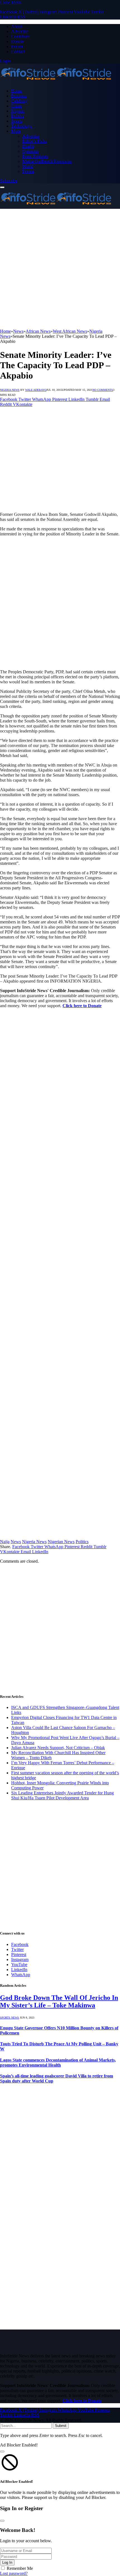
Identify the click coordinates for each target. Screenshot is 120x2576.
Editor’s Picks (35, 141)
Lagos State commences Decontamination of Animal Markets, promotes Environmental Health (58, 2063)
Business (19, 96)
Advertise (20, 31)
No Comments (103, 390)
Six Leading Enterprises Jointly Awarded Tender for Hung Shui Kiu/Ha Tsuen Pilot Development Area (63, 1795)
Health (28, 146)
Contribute (21, 36)
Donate (18, 41)
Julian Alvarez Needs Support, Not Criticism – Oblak (58, 1748)
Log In (7, 2562)
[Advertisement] (60, 269)
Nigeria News (10, 390)
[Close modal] (2, 2451)
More (16, 131)
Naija (5, 1542)
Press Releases (35, 156)
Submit (61, 2426)
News (16, 1542)
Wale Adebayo (36, 390)
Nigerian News (61, 1542)
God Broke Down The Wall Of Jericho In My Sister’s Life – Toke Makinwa (59, 2001)
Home (17, 91)
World (28, 166)
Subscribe (9, 181)
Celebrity (19, 101)
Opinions (30, 151)
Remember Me (20, 2568)
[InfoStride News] (56, 81)
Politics (18, 116)
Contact (18, 52)
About (17, 26)
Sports (17, 121)
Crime (17, 106)
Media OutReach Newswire (47, 161)
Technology (22, 126)
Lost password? (14, 2573)
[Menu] (2, 187)
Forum (17, 46)
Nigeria (18, 111)
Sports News (9, 2018)
